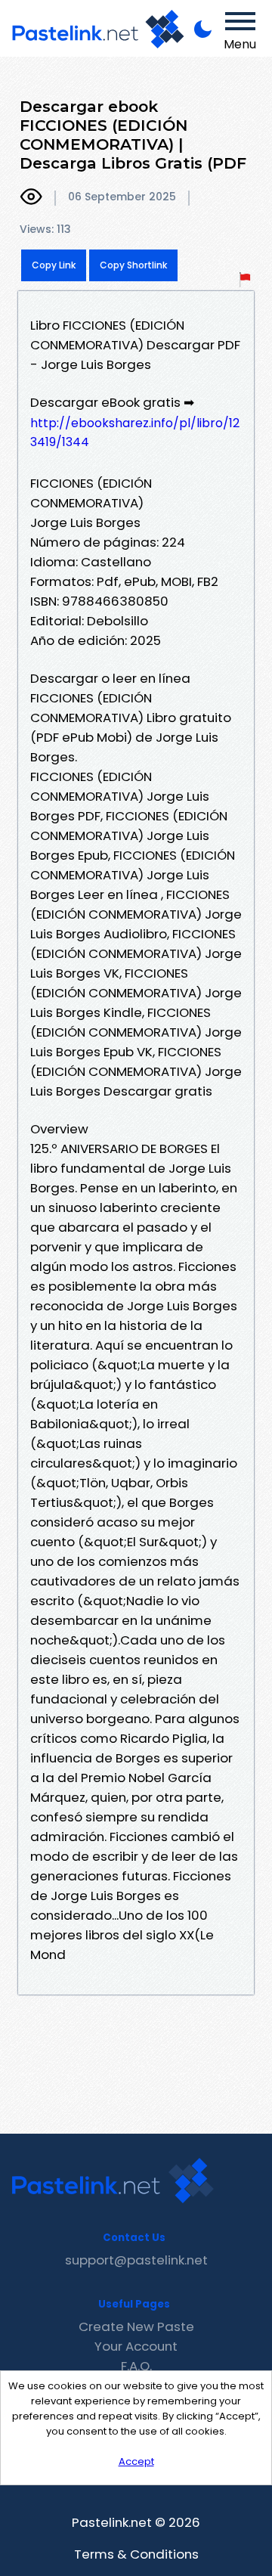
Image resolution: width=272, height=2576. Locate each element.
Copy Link (54, 265)
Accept (136, 2461)
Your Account (136, 2346)
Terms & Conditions (136, 2554)
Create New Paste (136, 2326)
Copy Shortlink (133, 265)
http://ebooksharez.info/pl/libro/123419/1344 (135, 432)
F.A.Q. (136, 2366)
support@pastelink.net (136, 2260)
